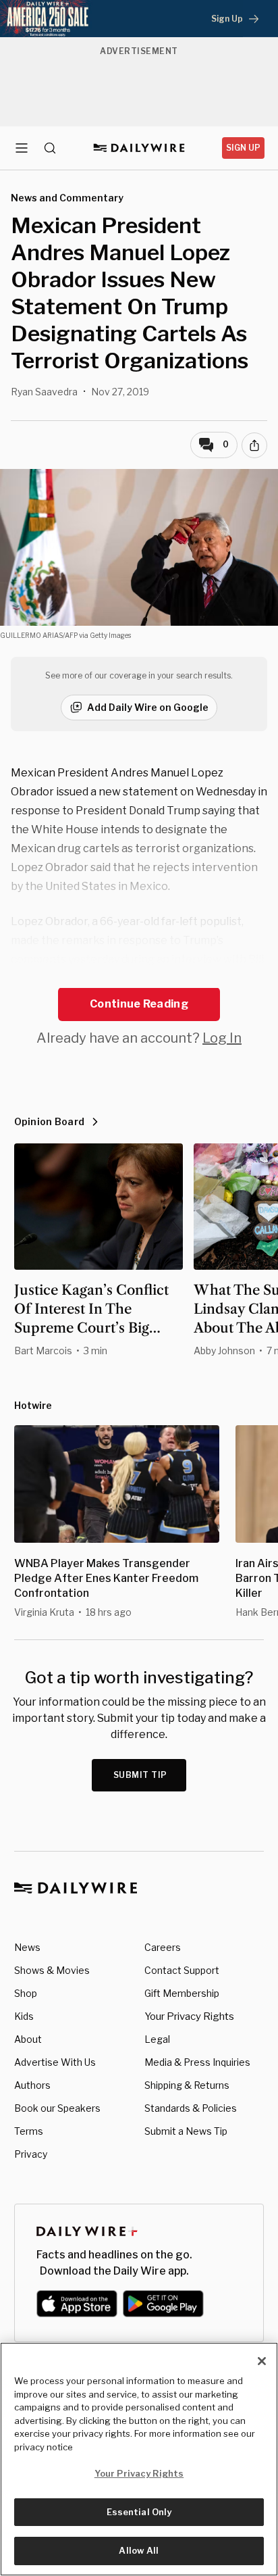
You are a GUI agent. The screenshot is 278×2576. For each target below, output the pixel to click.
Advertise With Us (55, 2062)
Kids (24, 2016)
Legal (157, 2039)
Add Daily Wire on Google (148, 707)
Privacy (31, 2154)
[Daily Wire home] (139, 148)
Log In (222, 1038)
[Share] (254, 445)
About (28, 2039)
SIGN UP (243, 148)
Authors (32, 2085)
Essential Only (139, 2512)
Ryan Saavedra (44, 392)
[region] (139, 2459)
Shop (26, 1993)
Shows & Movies (52, 1970)
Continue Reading (139, 1004)
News (27, 1947)
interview (196, 959)
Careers (163, 1947)
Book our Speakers (57, 2108)
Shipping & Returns (187, 2085)
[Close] (262, 2361)
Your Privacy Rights (189, 2016)
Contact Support (182, 1970)
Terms (29, 2131)
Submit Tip (140, 1775)
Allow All (139, 2550)
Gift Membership (182, 1993)
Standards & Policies (191, 2108)
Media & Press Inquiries (197, 2062)
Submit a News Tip (186, 2131)
